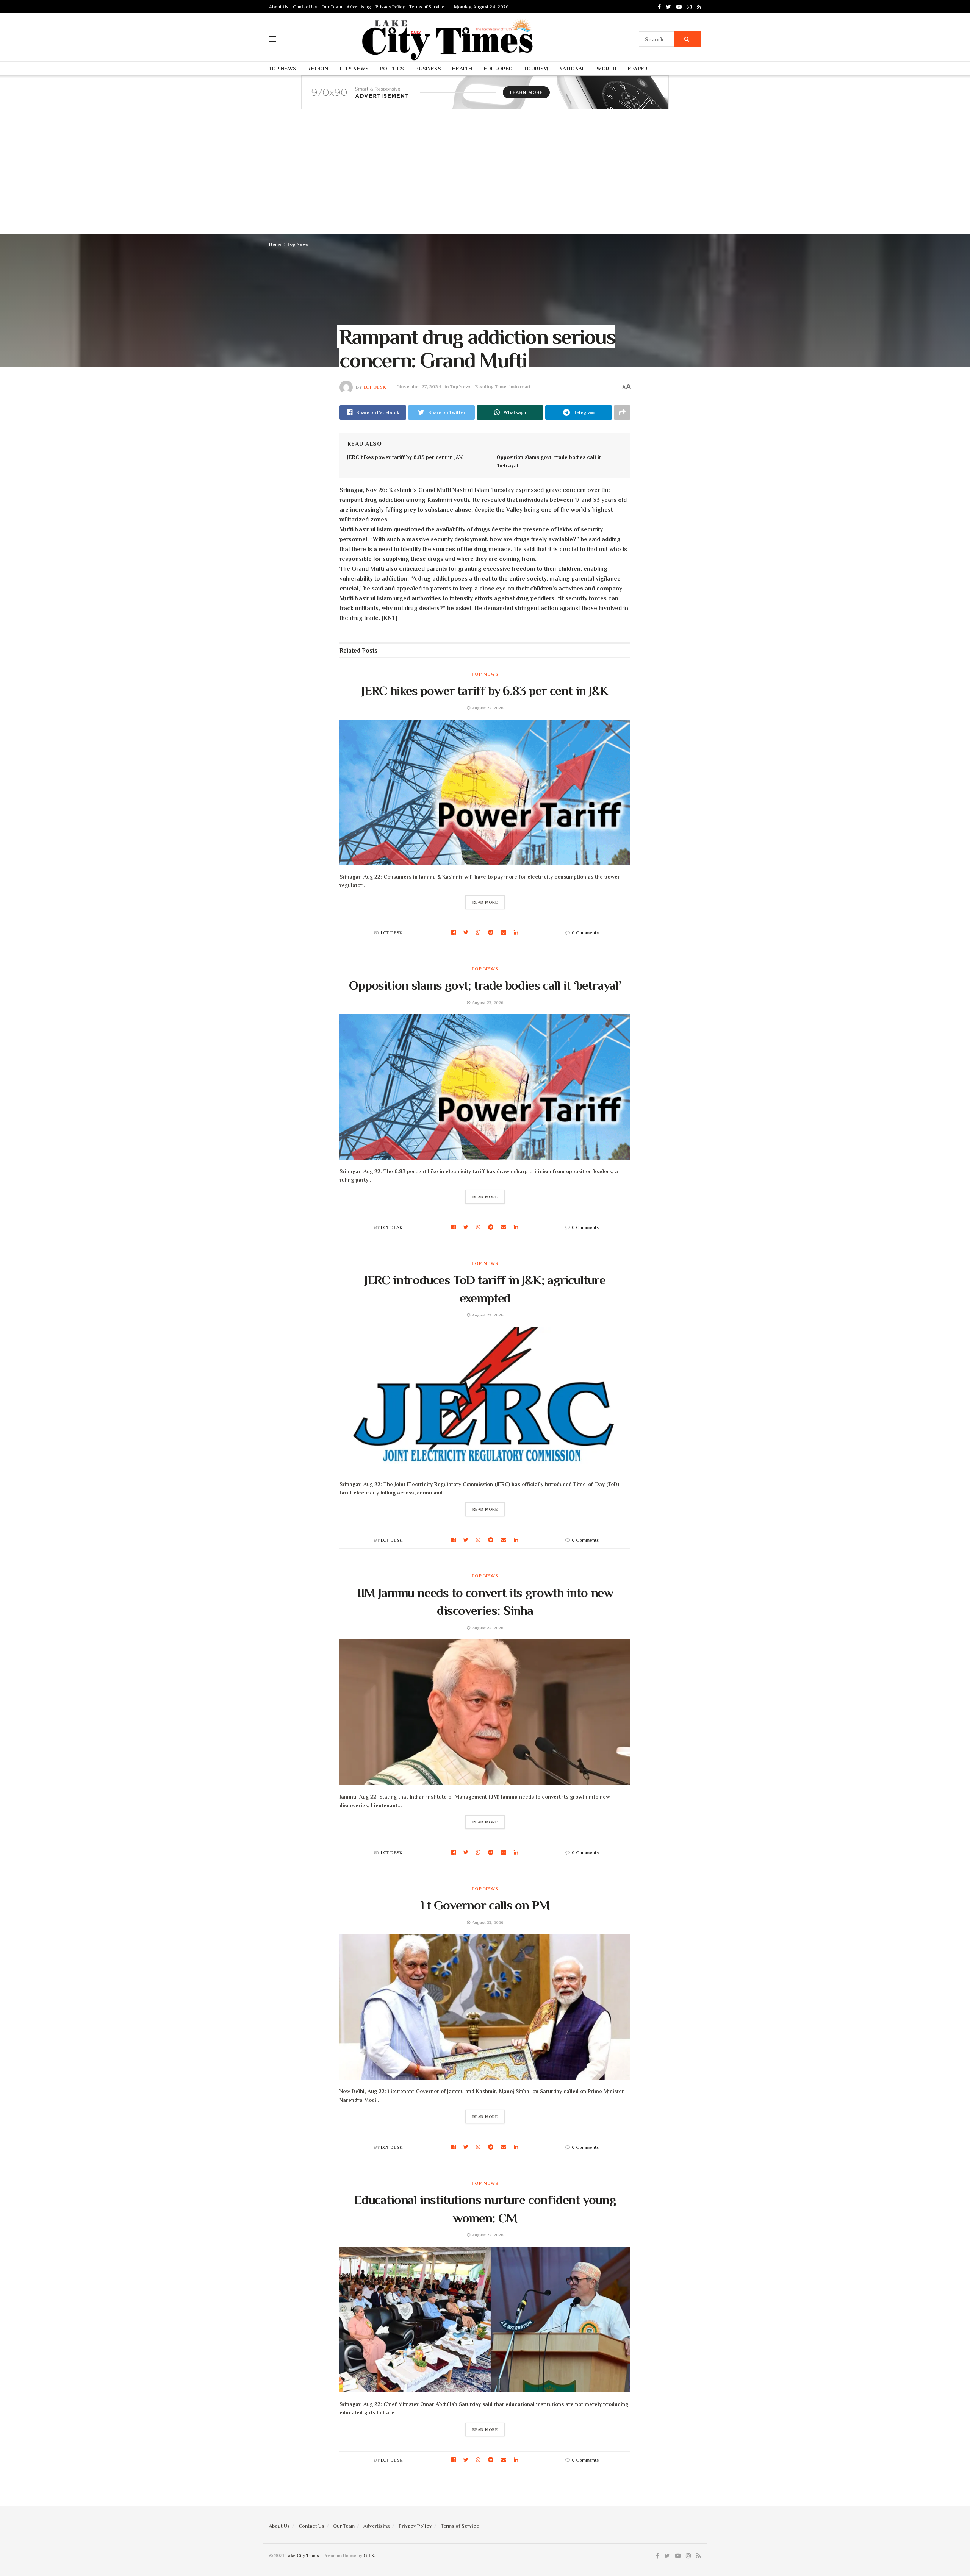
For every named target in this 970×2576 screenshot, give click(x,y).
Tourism (536, 69)
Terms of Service (427, 7)
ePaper (638, 69)
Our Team (332, 7)
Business (428, 69)
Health (462, 69)
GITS (369, 2556)
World (606, 69)
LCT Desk (375, 386)
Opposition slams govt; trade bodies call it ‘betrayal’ (485, 985)
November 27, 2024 (419, 386)
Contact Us (305, 7)
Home (275, 244)
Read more (485, 902)
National (572, 69)
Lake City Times (302, 2556)
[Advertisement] (485, 178)
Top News (282, 69)
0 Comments (585, 933)
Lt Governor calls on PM (485, 1905)
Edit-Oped (498, 69)
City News (354, 69)
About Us (279, 7)
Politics (392, 69)
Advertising (359, 7)
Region (318, 69)
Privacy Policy (390, 7)
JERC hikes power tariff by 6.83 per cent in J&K (405, 457)
